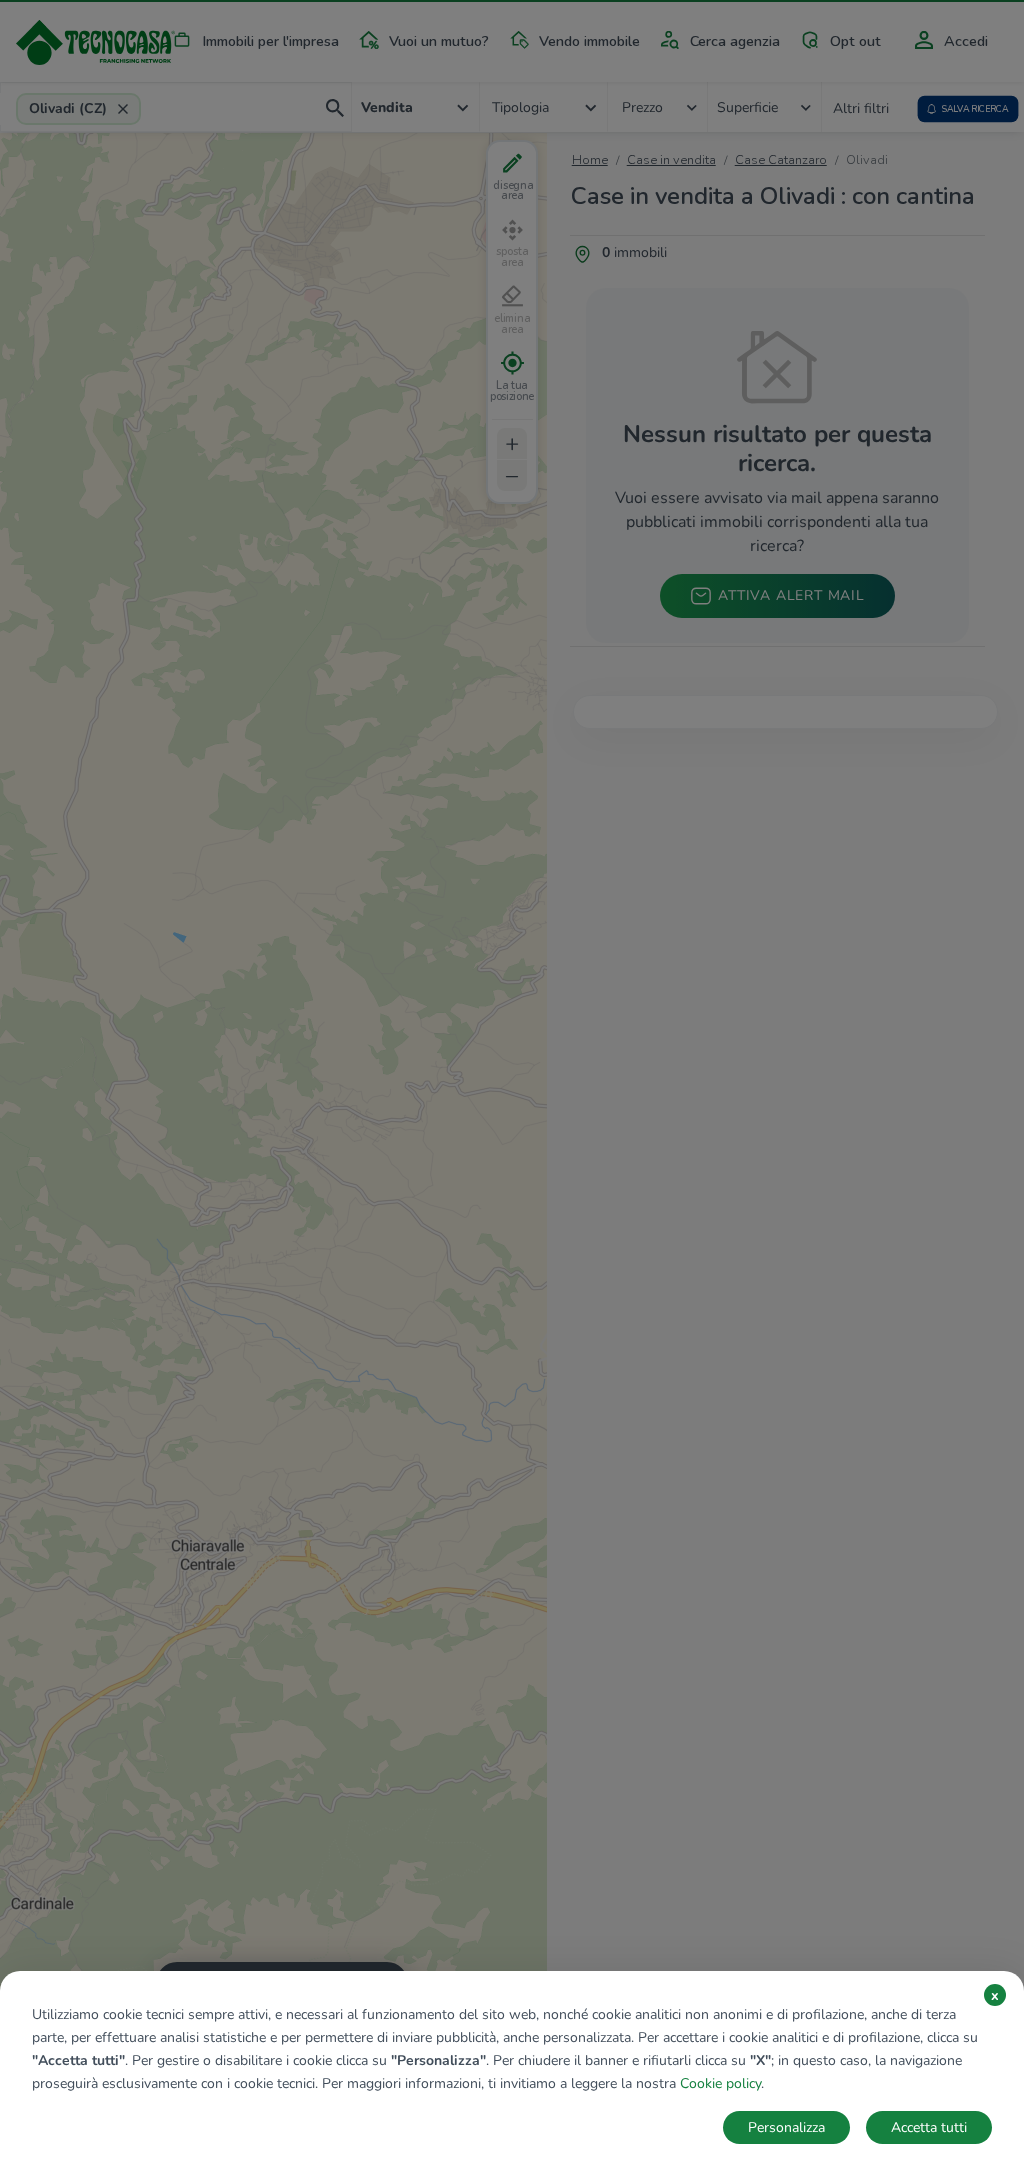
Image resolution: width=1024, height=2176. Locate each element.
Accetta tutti (929, 2127)
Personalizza (786, 2127)
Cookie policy (720, 2083)
